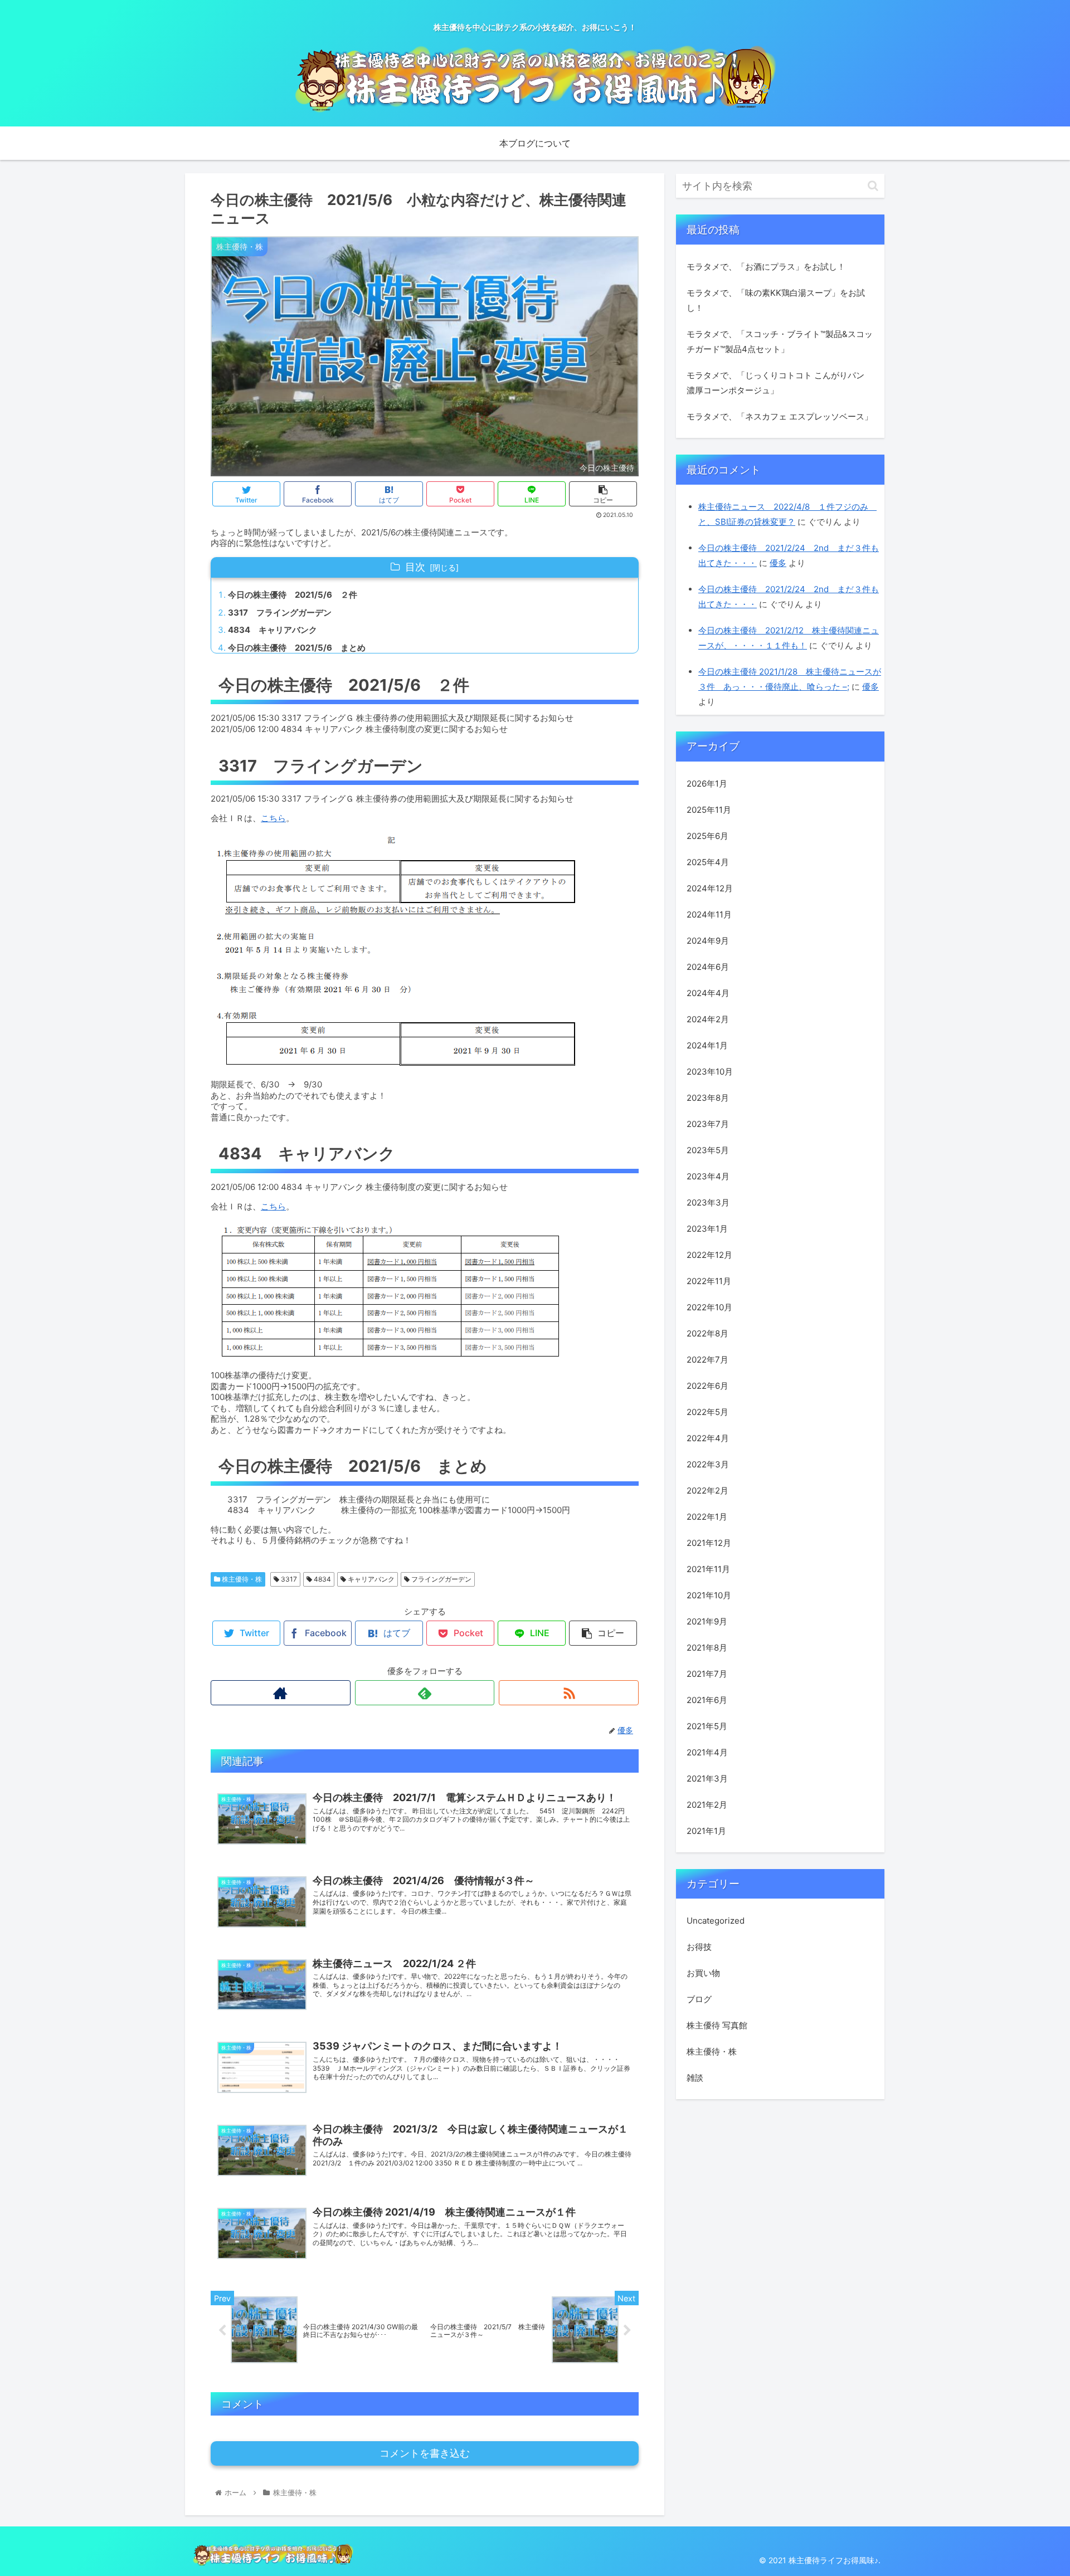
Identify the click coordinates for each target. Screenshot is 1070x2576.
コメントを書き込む (425, 2453)
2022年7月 (707, 1360)
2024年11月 (709, 914)
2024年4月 (708, 993)
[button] (873, 186)
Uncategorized (716, 1921)
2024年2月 (708, 1019)
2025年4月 (708, 862)
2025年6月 (707, 836)
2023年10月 (710, 1072)
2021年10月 (709, 1595)
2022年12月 (709, 1255)
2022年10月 (709, 1307)
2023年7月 (708, 1124)
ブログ (699, 1999)
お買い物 (703, 1973)
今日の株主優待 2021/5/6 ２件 (293, 595)
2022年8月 (707, 1333)
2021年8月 (707, 1648)
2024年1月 (707, 1045)
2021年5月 (707, 1726)
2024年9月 (708, 941)
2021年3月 (707, 1779)
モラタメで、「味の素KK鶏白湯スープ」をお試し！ (776, 300)
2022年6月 (707, 1386)
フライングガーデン (441, 1579)
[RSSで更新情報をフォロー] (569, 1693)
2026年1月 (707, 784)
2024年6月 (708, 967)
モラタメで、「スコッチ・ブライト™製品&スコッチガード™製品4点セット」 (780, 341)
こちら (273, 818)
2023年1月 (707, 1229)
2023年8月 (708, 1098)
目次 (415, 567)
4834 (322, 1579)
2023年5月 (708, 1150)
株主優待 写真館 (717, 2025)
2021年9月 (707, 1621)
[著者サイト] (281, 1693)
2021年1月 (706, 1831)
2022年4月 (708, 1438)
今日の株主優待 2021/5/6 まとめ (297, 648)
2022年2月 (707, 1491)
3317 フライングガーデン (280, 613)
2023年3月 (708, 1202)
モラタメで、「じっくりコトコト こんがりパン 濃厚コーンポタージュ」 (775, 383)
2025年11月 (709, 810)
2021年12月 (709, 1543)
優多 (778, 563)
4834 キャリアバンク (273, 630)
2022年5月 (707, 1412)
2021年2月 (707, 1805)
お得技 (699, 1947)
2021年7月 (707, 1674)
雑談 (695, 2078)
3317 (288, 1579)
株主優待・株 (241, 1579)
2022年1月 (707, 1517)
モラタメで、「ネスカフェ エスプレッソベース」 (780, 416)
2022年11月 (709, 1281)
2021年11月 (708, 1569)
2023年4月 (708, 1176)
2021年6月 (707, 1700)
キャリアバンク (370, 1579)
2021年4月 (707, 1752)
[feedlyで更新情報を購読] (425, 1693)
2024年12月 (710, 888)
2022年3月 (708, 1464)
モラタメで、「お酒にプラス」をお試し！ (766, 267)
